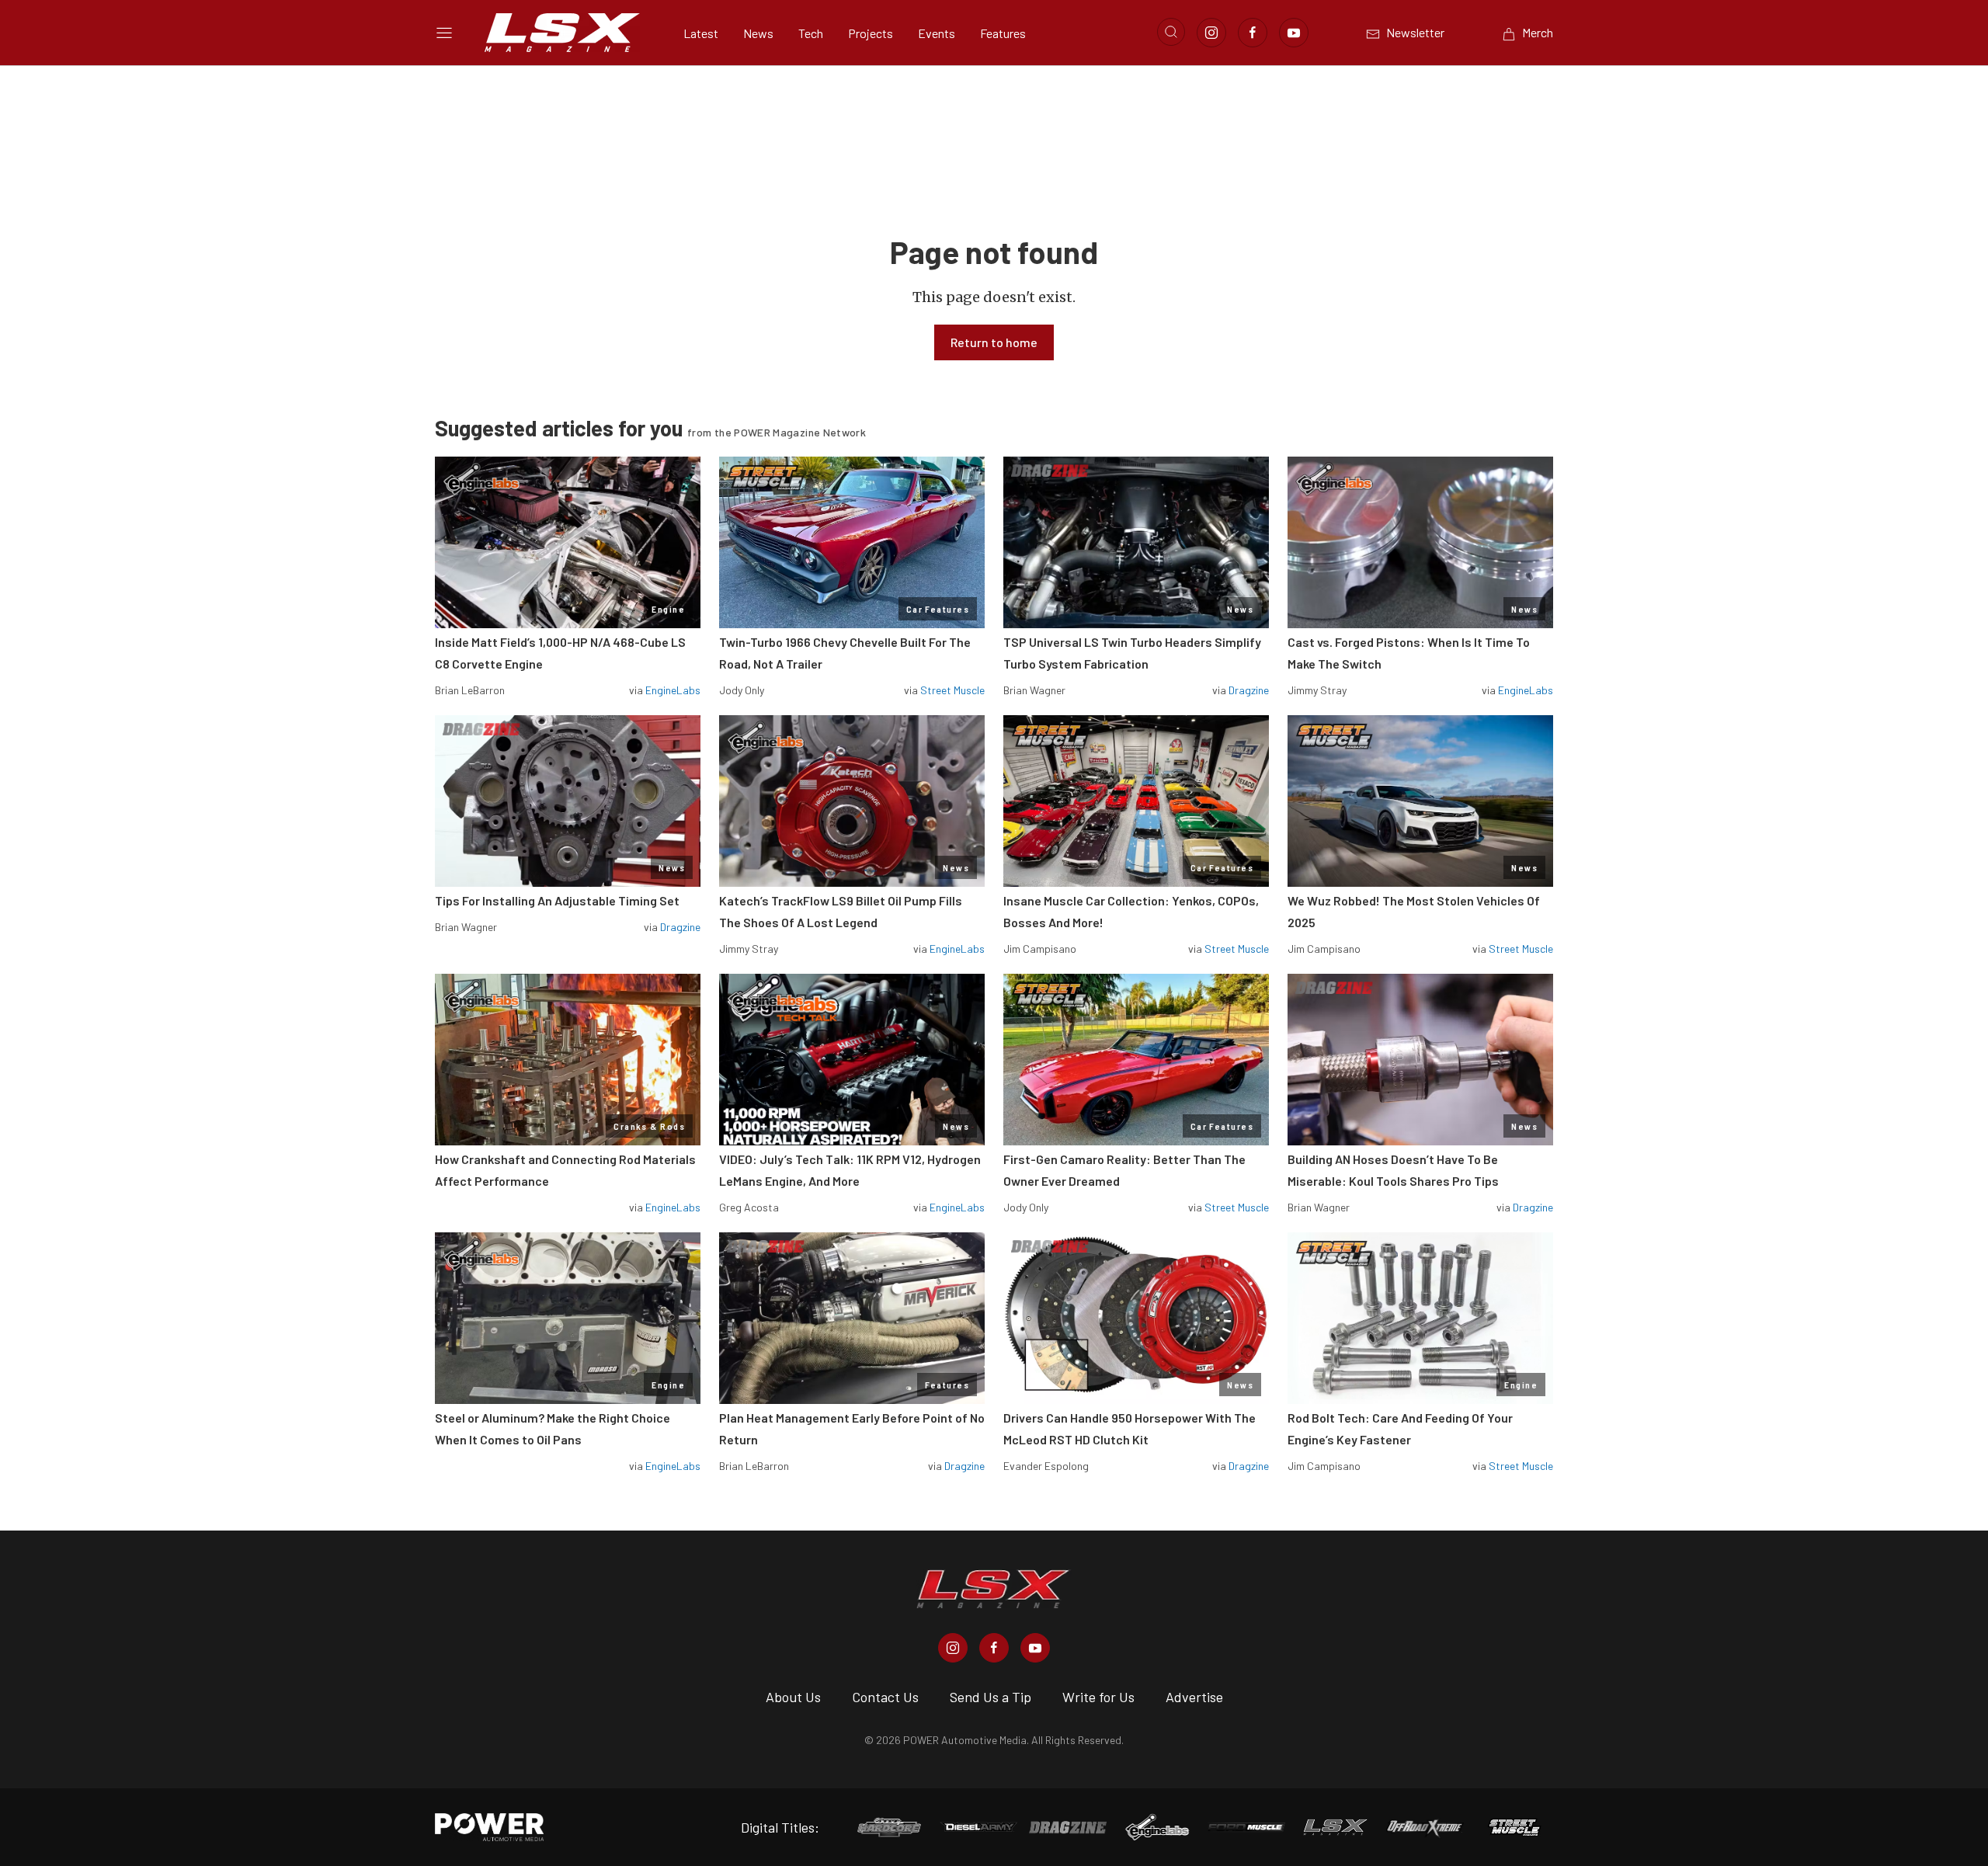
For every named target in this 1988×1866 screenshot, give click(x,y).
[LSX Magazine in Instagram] (953, 1648)
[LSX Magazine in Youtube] (1035, 1648)
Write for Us (1098, 1697)
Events (937, 33)
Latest (701, 33)
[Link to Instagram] (1211, 33)
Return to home (994, 342)
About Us (793, 1697)
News (758, 33)
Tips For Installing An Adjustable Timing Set (557, 900)
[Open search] (1171, 32)
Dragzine (1249, 690)
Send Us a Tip (991, 1697)
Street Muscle (952, 690)
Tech (811, 33)
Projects (871, 33)
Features (1003, 33)
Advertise (1194, 1697)
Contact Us (885, 1697)
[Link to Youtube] (1294, 33)
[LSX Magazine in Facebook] (994, 1648)
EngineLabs (673, 690)
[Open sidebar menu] (444, 33)
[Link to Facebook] (1253, 33)
